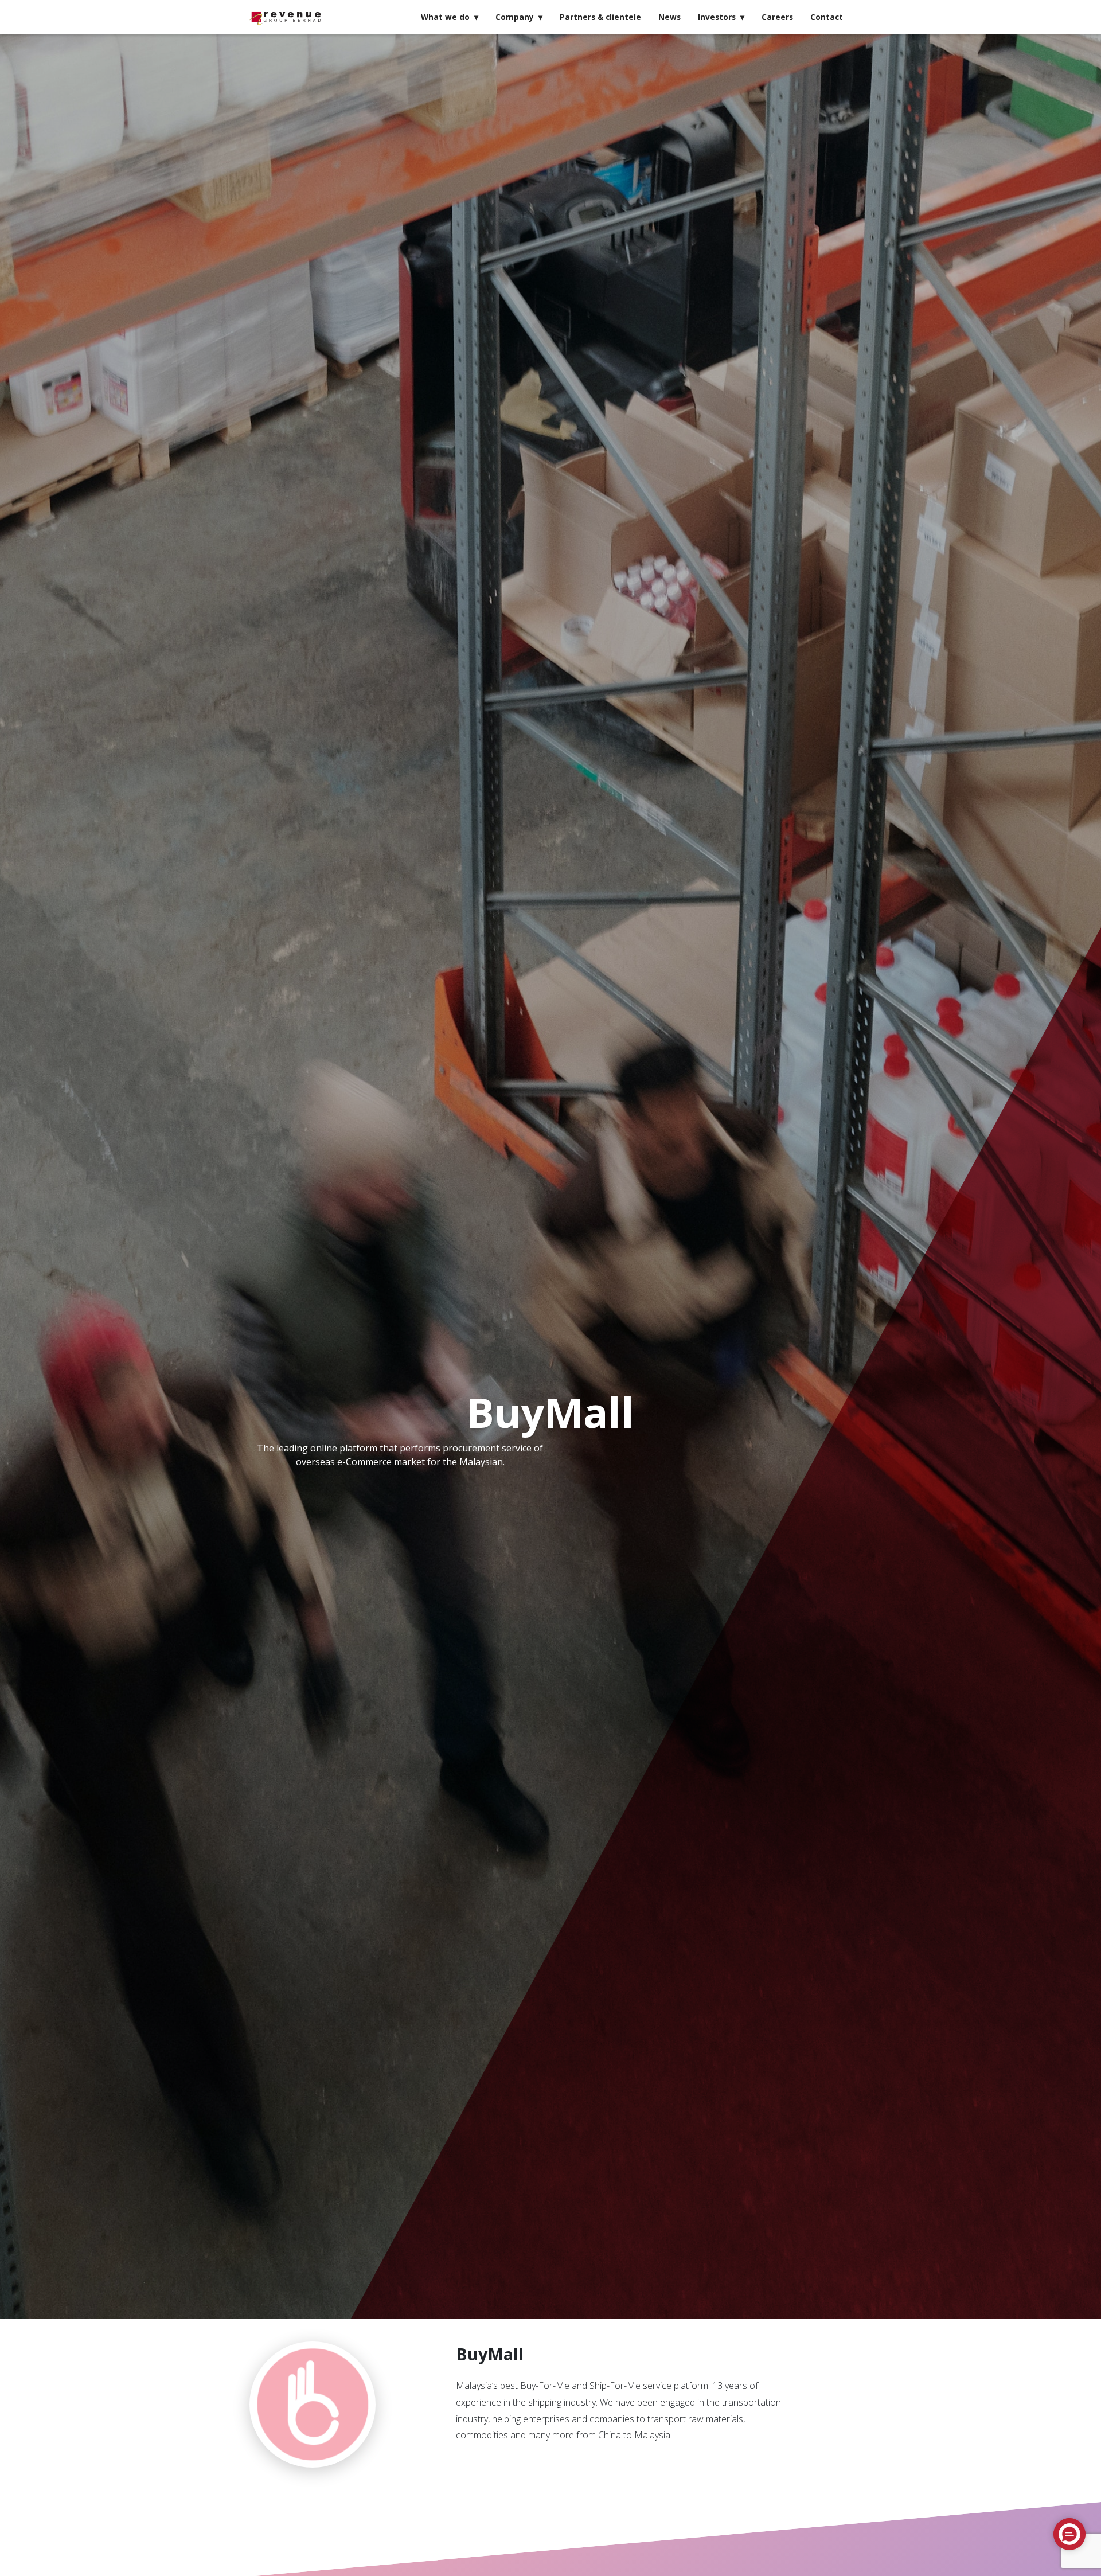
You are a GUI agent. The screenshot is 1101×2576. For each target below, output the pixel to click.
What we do (445, 17)
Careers (777, 17)
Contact (827, 17)
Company (515, 17)
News (669, 17)
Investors (717, 17)
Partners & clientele (600, 17)
